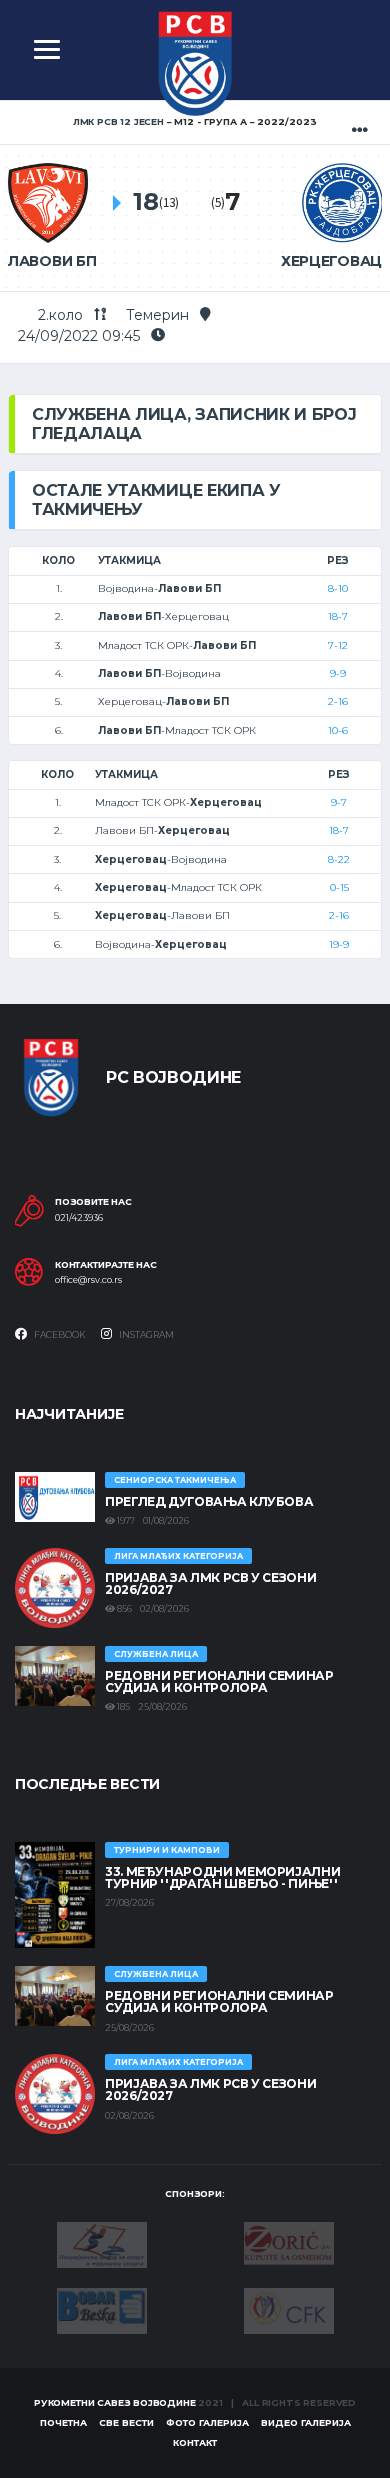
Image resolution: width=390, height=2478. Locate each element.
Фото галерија (207, 2422)
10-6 (338, 730)
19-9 (339, 944)
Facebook (59, 1334)
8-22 (339, 859)
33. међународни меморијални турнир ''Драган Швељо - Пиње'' (222, 1877)
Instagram (145, 1334)
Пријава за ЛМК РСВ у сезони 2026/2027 (210, 1583)
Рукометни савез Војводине (115, 2402)
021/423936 (79, 1218)
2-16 (338, 701)
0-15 (339, 887)
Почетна (63, 2422)
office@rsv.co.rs (88, 1280)
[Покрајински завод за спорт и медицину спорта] (102, 2244)
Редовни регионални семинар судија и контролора (219, 1681)
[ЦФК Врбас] (289, 2309)
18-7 (338, 616)
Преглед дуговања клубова (209, 1501)
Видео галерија (306, 2422)
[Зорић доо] (289, 2242)
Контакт (195, 2442)
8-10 (338, 588)
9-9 (338, 673)
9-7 (339, 802)
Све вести (126, 2422)
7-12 (338, 645)
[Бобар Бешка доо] (102, 2309)
